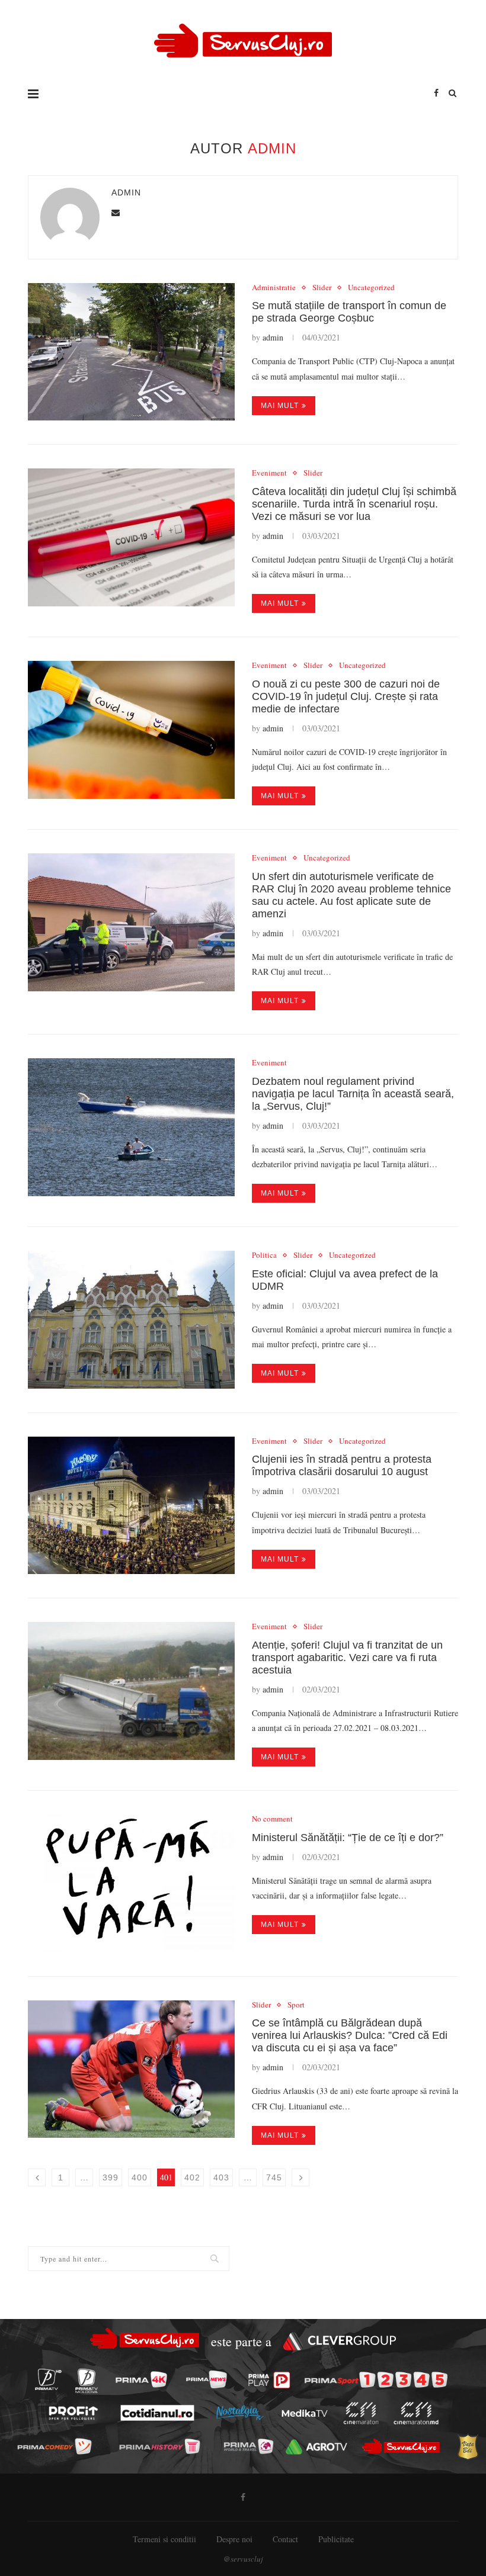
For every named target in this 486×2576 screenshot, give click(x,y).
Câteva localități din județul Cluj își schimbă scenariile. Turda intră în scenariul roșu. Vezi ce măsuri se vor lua (354, 504)
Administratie (274, 288)
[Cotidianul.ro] (157, 2413)
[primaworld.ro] (249, 2446)
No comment (272, 1819)
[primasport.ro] (376, 2380)
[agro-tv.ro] (316, 2447)
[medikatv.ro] (305, 2413)
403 (221, 2177)
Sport (296, 2005)
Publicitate (336, 2539)
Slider (322, 288)
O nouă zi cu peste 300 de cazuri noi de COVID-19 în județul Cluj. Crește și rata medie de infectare (346, 696)
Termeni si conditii (164, 2539)
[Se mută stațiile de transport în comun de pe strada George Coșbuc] (131, 352)
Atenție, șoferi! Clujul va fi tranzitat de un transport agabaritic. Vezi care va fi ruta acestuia (347, 1658)
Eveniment (269, 473)
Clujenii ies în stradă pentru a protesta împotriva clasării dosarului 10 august (342, 1465)
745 (274, 2177)
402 (192, 2177)
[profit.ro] (73, 2413)
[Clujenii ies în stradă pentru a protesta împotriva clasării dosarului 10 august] (131, 1506)
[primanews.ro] (206, 2379)
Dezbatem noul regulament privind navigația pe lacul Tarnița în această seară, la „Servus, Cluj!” (353, 1094)
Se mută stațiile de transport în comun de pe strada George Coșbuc (349, 312)
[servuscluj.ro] (402, 2446)
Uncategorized (371, 288)
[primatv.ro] (48, 2379)
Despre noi (234, 2539)
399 (111, 2177)
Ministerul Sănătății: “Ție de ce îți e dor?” (348, 1838)
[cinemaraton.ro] (361, 2413)
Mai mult (280, 406)
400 (140, 2177)
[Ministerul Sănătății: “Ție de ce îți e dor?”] (131, 1883)
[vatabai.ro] (468, 2447)
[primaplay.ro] (269, 2380)
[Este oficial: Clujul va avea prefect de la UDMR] (131, 1320)
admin (126, 192)
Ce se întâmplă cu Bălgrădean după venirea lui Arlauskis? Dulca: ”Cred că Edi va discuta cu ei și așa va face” (350, 2035)
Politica (264, 1255)
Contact (285, 2539)
